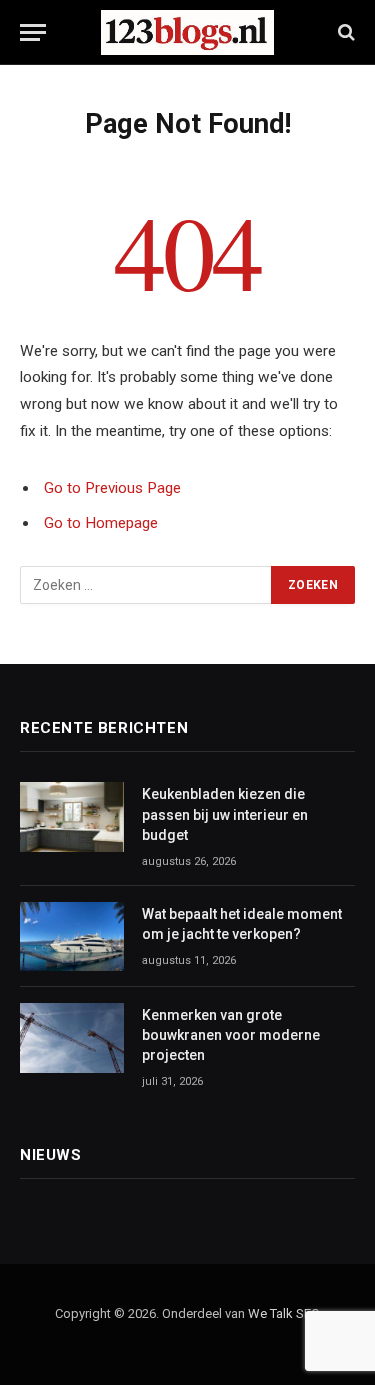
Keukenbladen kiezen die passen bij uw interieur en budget (225, 814)
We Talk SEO (284, 1313)
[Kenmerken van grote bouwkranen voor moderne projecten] (72, 1037)
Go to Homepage (101, 523)
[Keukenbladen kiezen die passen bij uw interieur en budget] (72, 816)
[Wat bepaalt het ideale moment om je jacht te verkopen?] (72, 936)
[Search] (344, 32)
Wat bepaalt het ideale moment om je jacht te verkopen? (242, 924)
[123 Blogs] (187, 32)
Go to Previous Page (112, 488)
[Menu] (33, 32)
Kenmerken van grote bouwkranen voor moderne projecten (231, 1035)
